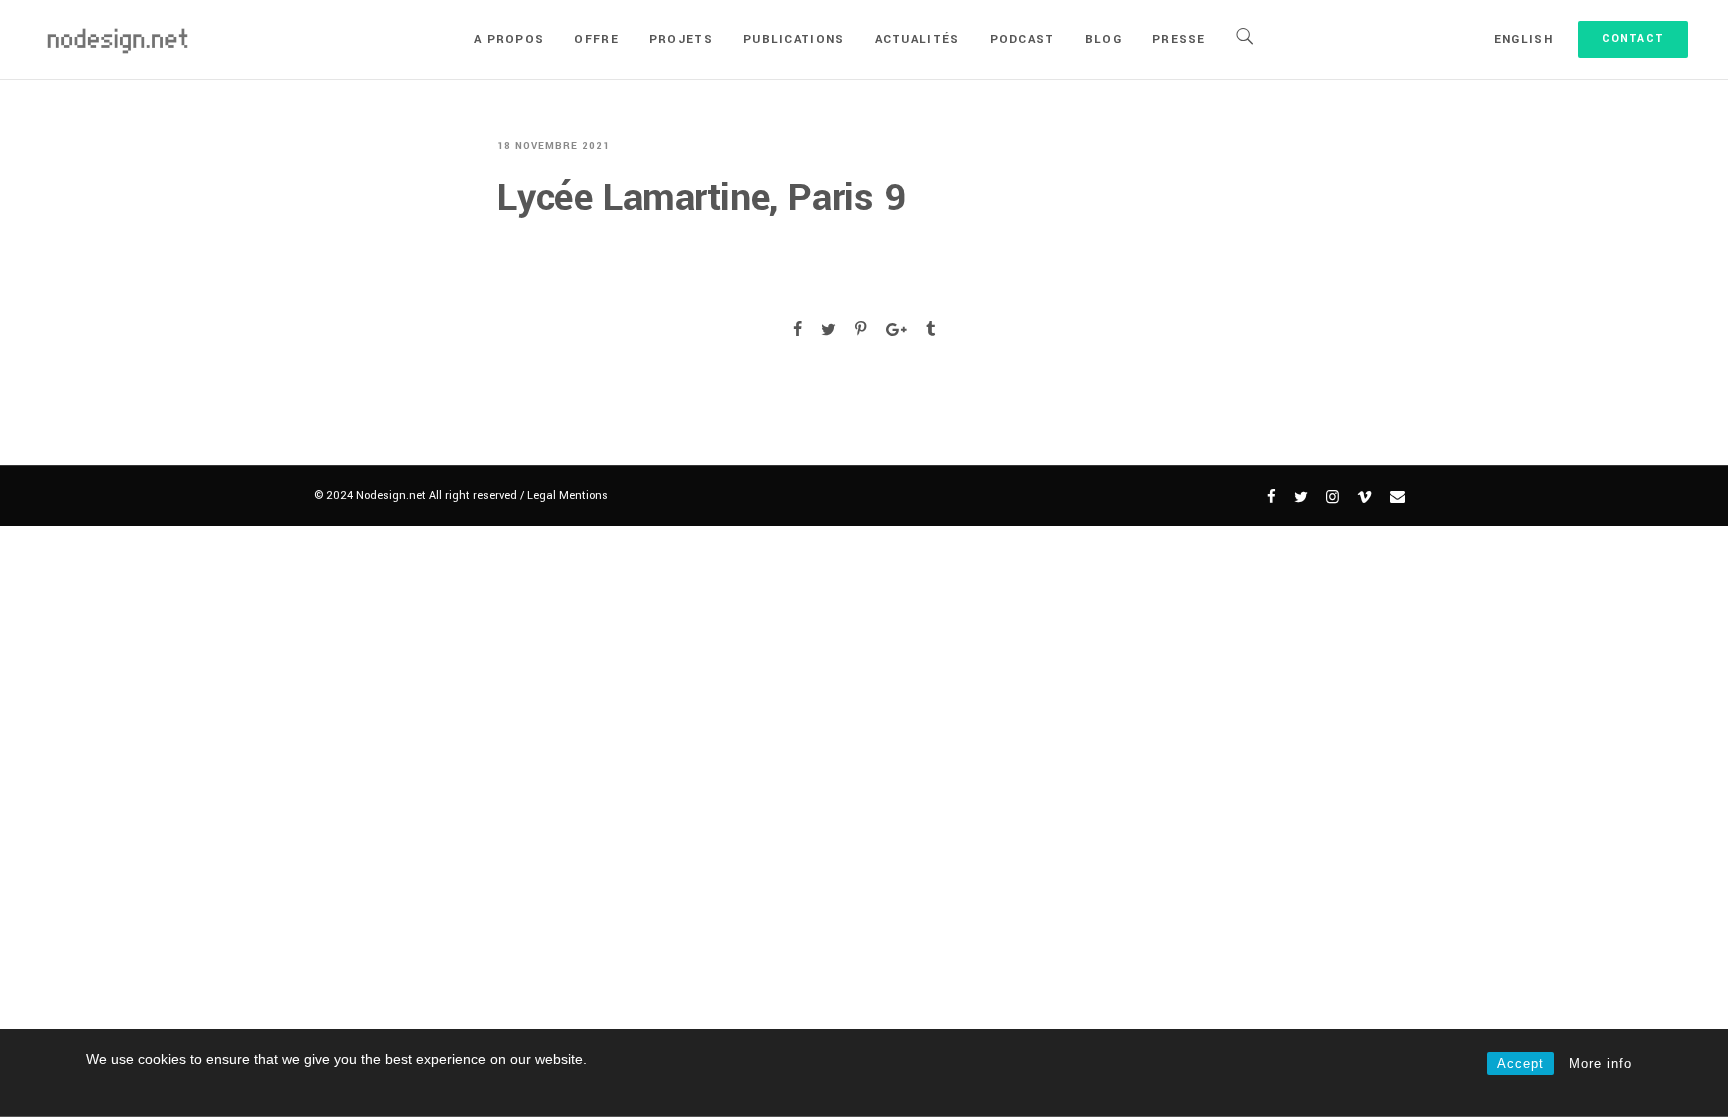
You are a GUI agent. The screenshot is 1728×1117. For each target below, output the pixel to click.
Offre (596, 39)
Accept (1520, 1063)
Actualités (917, 39)
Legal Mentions (567, 495)
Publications (794, 39)
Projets (681, 39)
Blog (1103, 39)
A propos (509, 39)
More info (1600, 1063)
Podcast (1022, 39)
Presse (1179, 39)
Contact (1633, 38)
